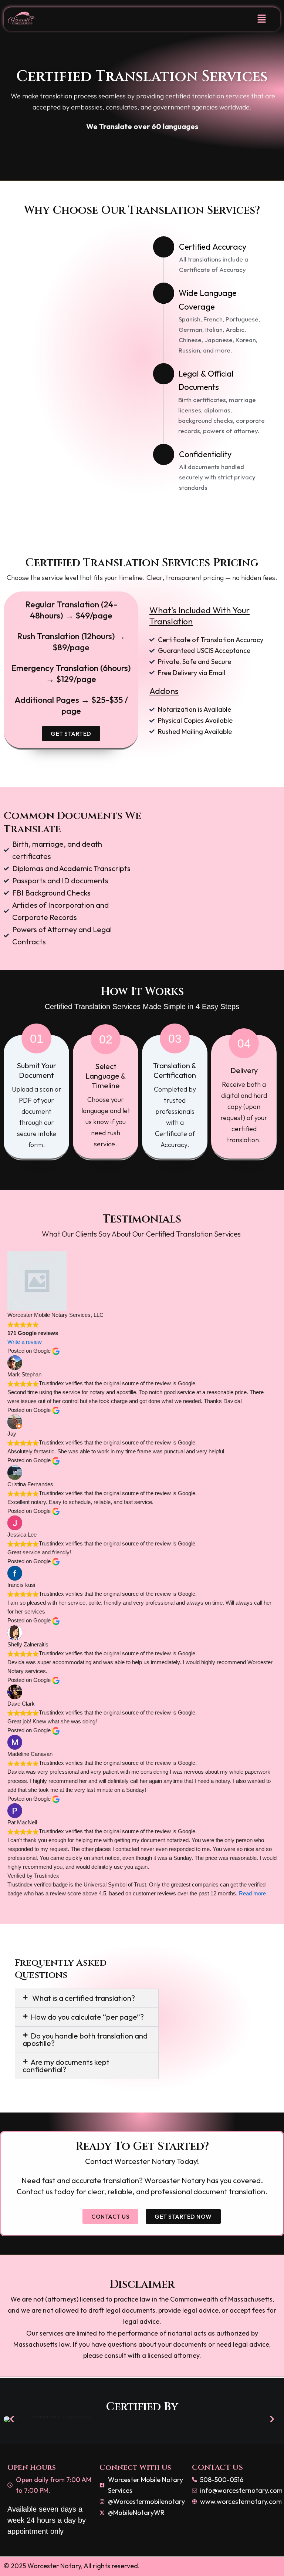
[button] (262, 19)
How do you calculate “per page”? (87, 2017)
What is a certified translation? (83, 1998)
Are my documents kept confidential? (66, 2066)
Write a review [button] (25, 1342)
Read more (252, 1894)
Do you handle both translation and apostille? (85, 2039)
